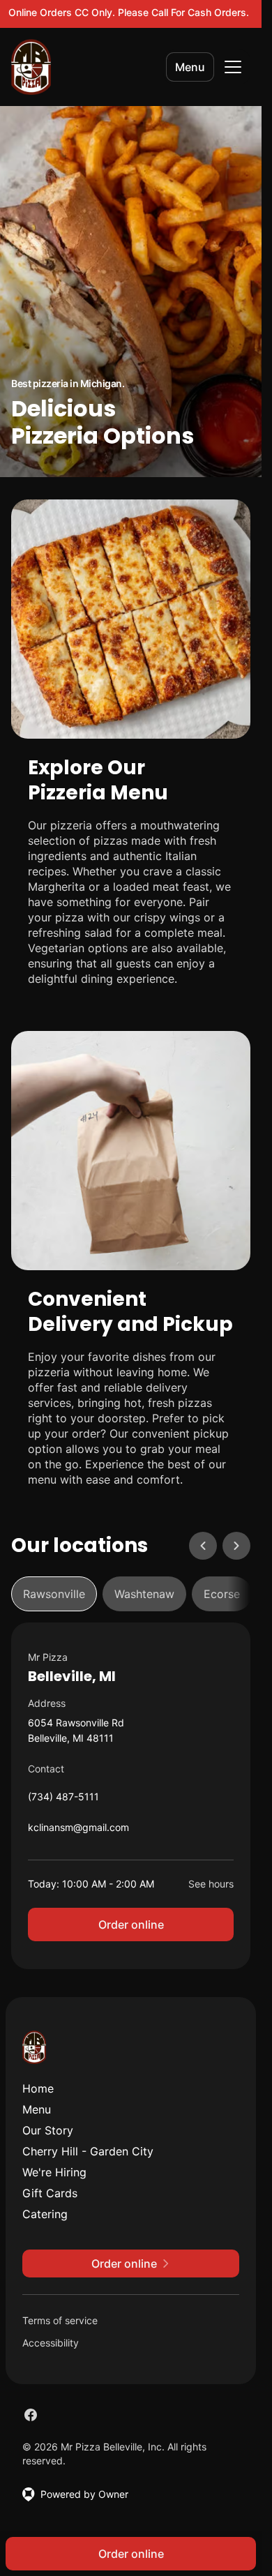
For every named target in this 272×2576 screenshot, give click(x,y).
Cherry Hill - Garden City (88, 2151)
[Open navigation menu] (233, 67)
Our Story (48, 2130)
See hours (211, 1884)
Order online (131, 1925)
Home (38, 2088)
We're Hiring (54, 2172)
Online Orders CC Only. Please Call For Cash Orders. (129, 12)
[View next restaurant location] (236, 1546)
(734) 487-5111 (63, 1800)
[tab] (54, 1594)
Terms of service (60, 2320)
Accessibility (51, 2343)
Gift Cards (50, 2193)
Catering (45, 2214)
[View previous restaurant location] (203, 1546)
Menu (190, 67)
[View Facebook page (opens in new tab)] (31, 2415)
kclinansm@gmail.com (78, 1831)
